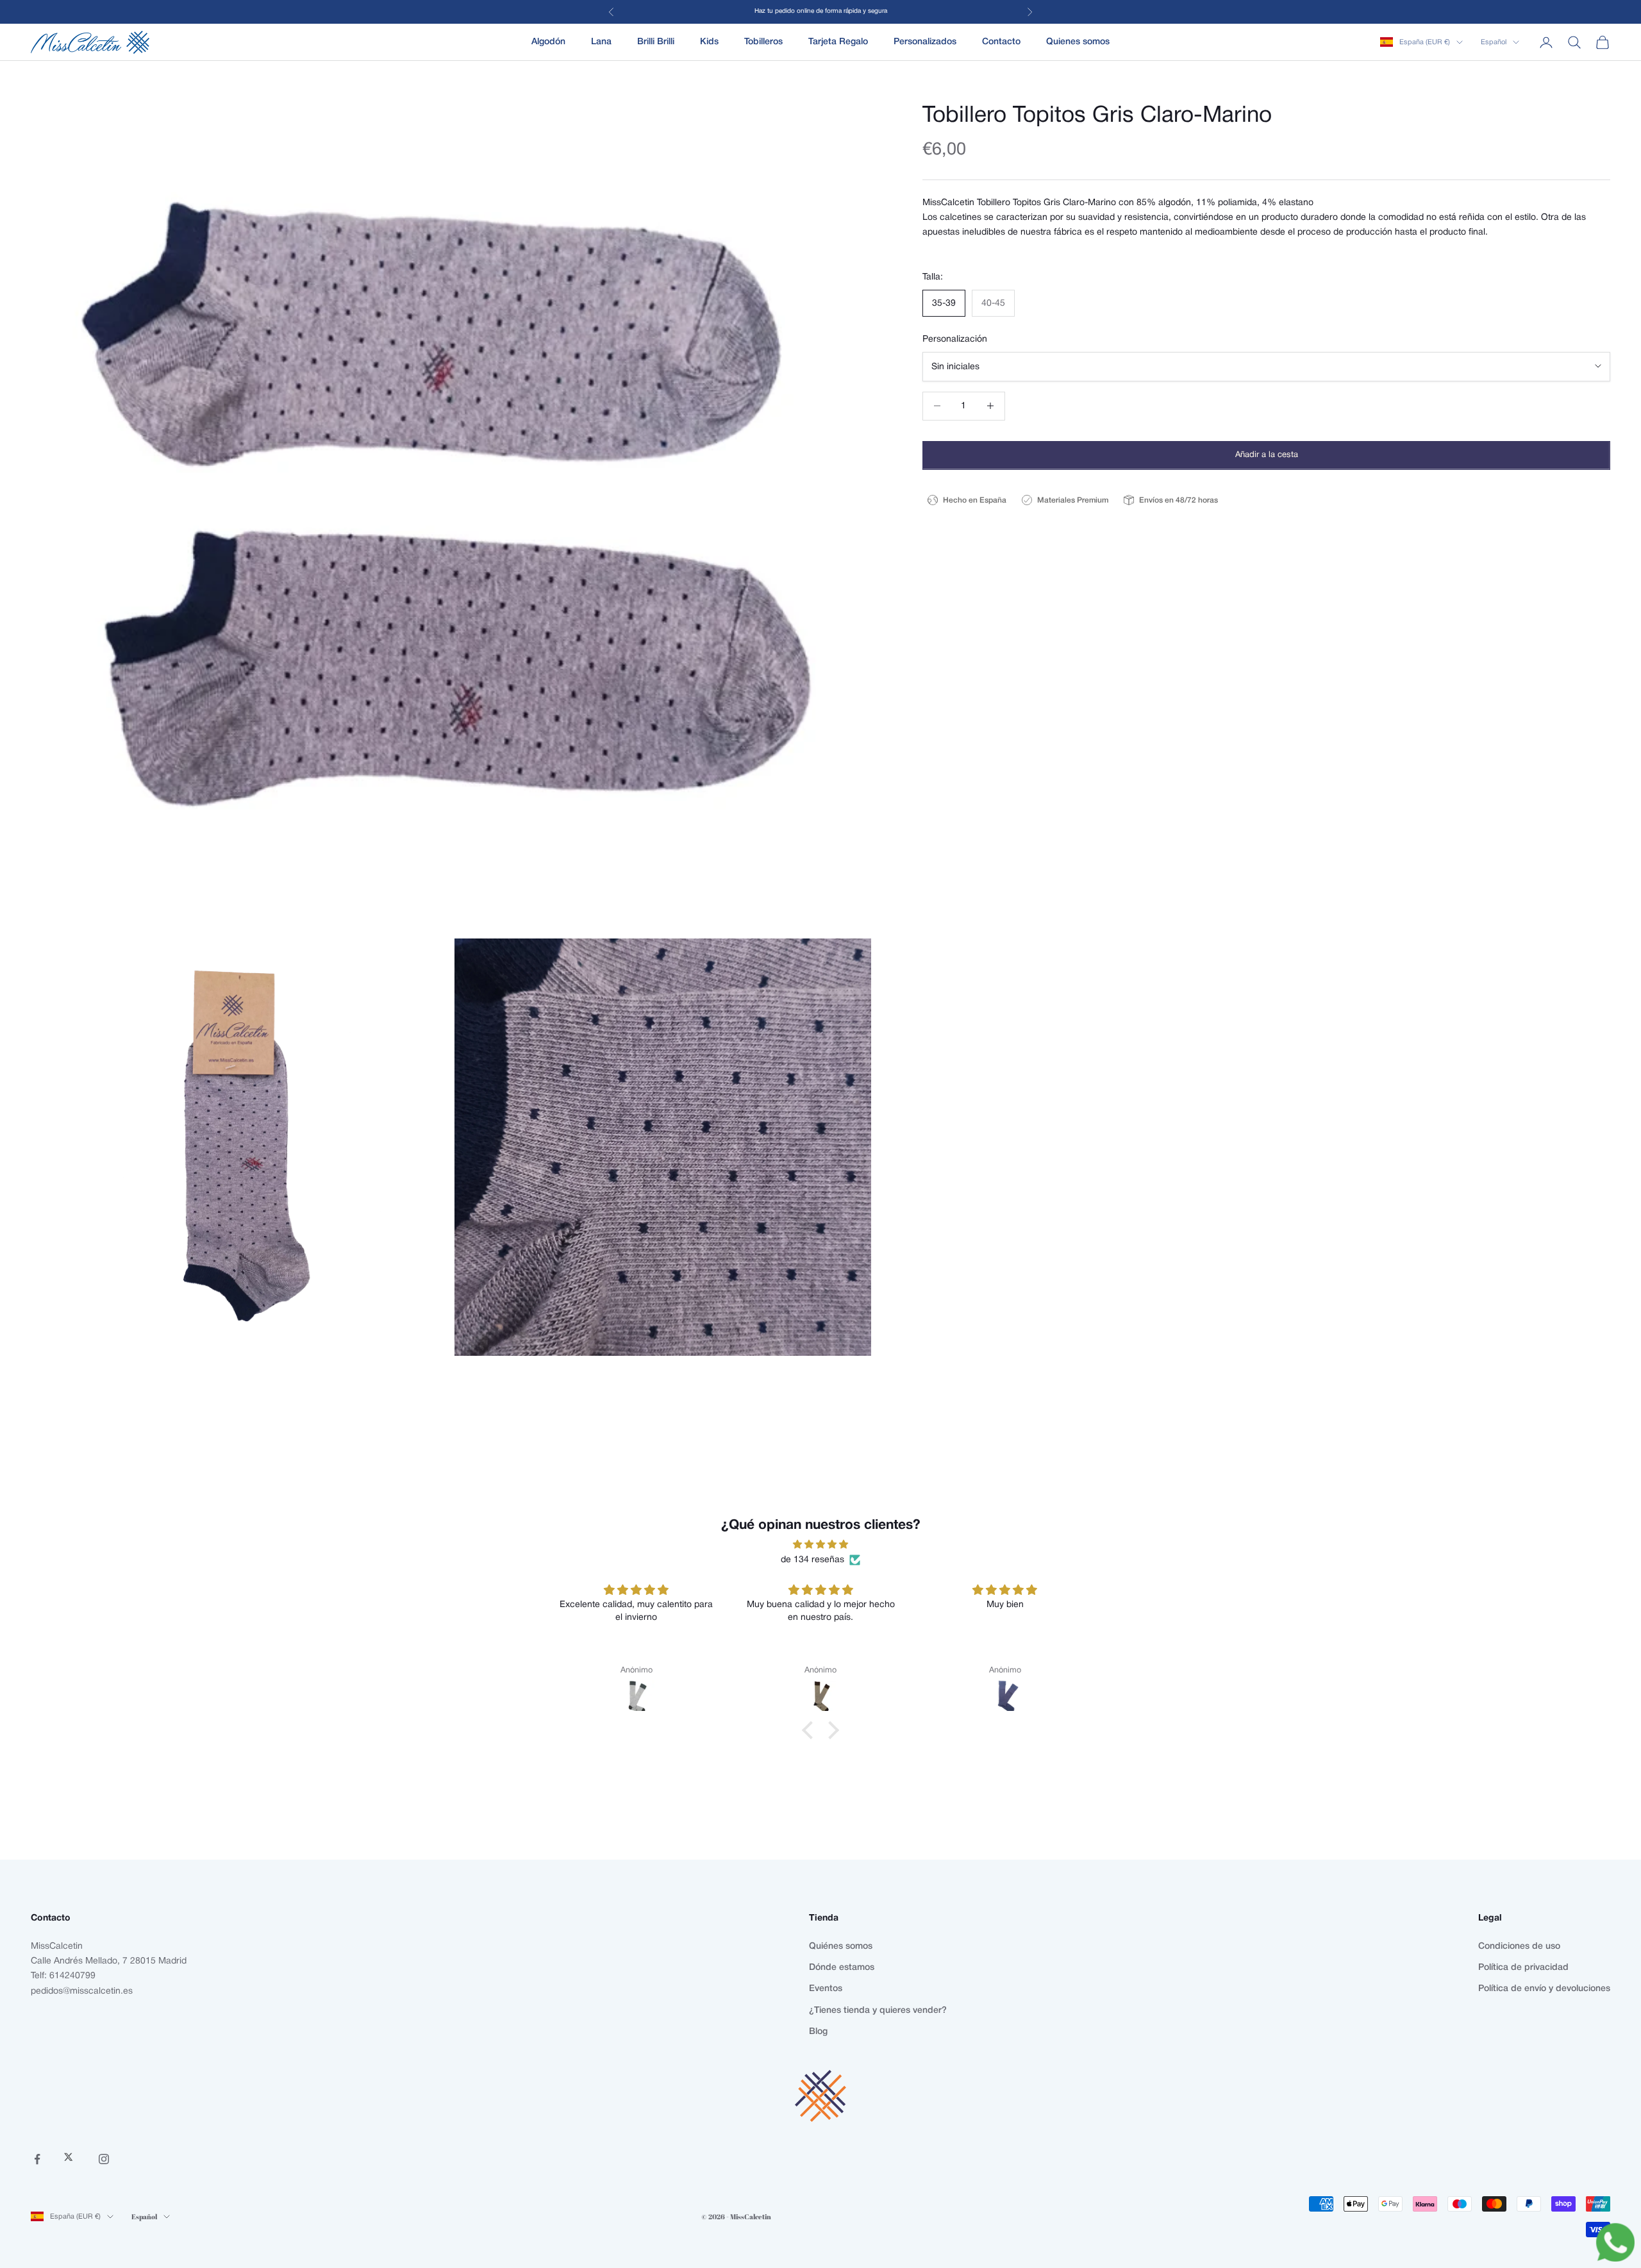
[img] (820, 1545)
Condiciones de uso (1519, 1947)
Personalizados (925, 42)
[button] (811, 1730)
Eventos (826, 1989)
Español (1494, 42)
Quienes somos (1078, 42)
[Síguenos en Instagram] (104, 2159)
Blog (818, 2032)
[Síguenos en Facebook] (37, 2159)
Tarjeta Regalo (838, 42)
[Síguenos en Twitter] (71, 2159)
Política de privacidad (1523, 1968)
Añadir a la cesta (1267, 454)
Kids (709, 42)
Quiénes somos (841, 1947)
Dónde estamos (842, 1968)
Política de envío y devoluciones (1544, 1989)
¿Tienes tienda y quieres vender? (878, 2011)
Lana (601, 42)
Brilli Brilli (656, 42)
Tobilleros (763, 42)
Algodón (548, 42)
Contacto (1001, 42)
